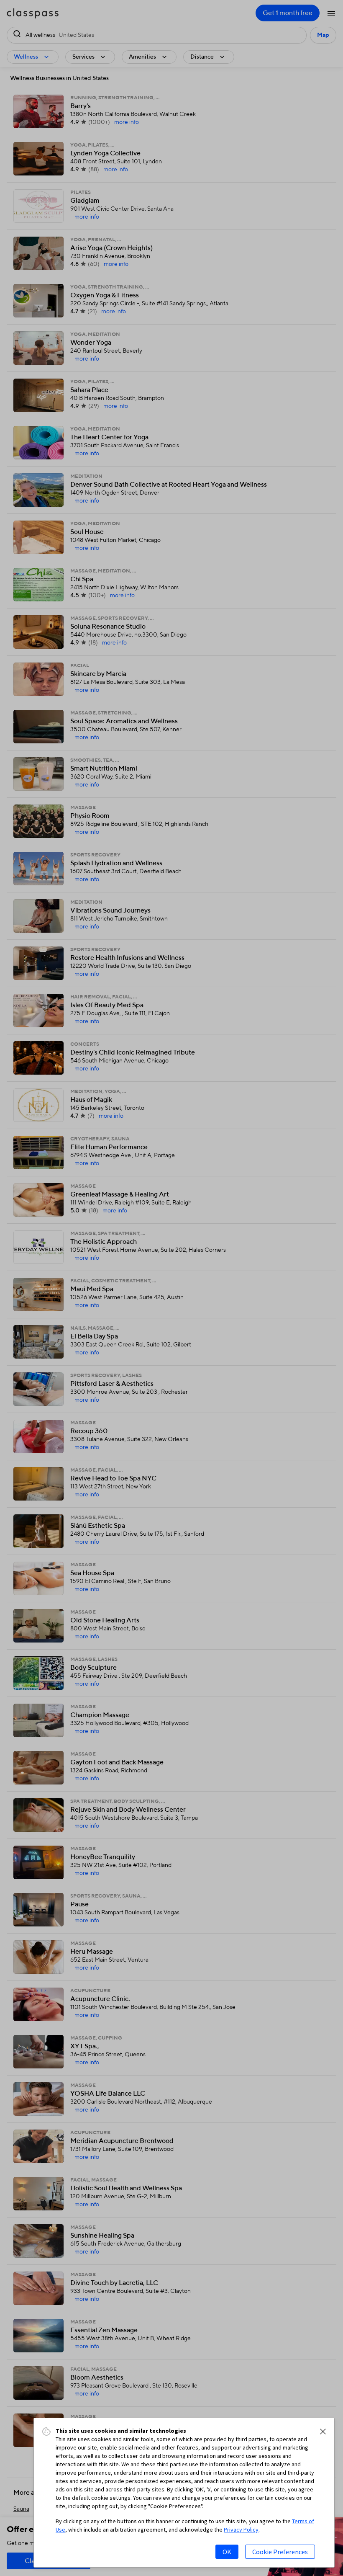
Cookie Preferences (280, 2552)
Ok (227, 2552)
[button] (323, 2432)
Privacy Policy (241, 2530)
